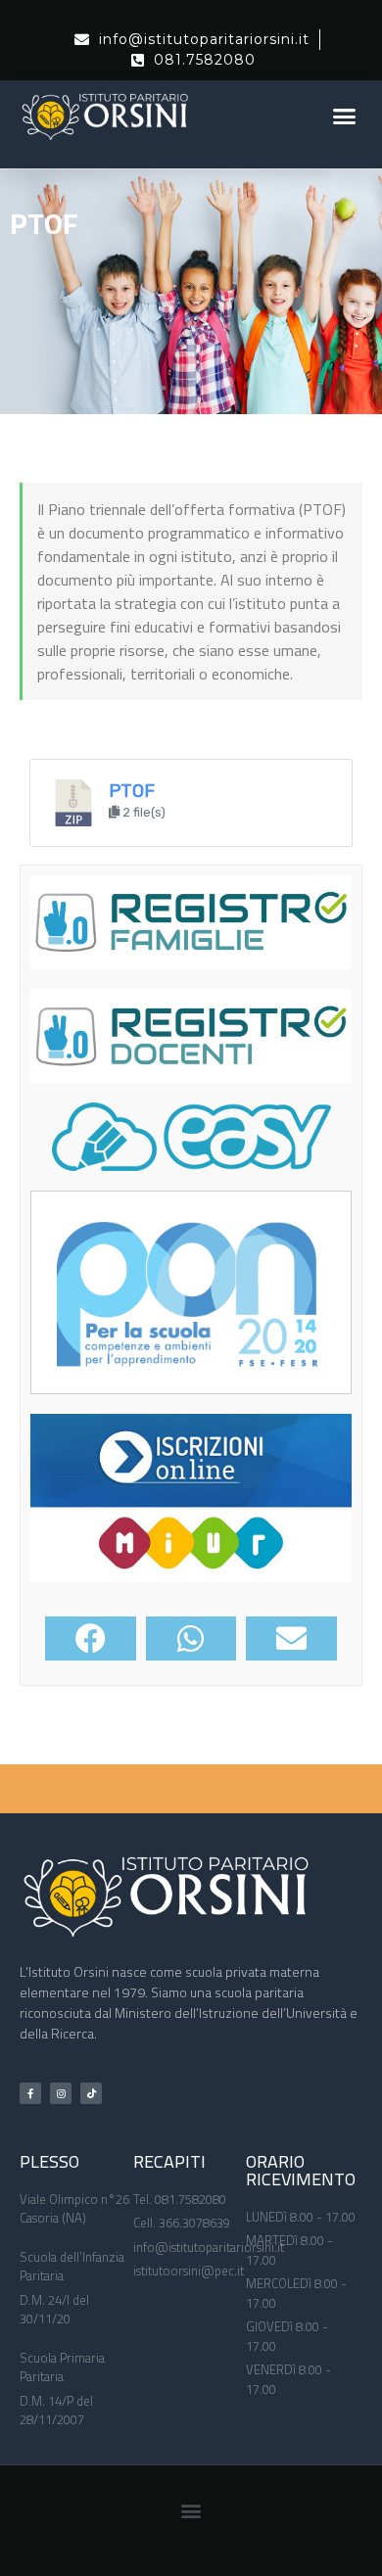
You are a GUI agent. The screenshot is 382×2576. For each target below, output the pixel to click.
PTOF (132, 791)
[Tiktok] (91, 2093)
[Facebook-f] (30, 2093)
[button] (345, 116)
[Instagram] (61, 2093)
